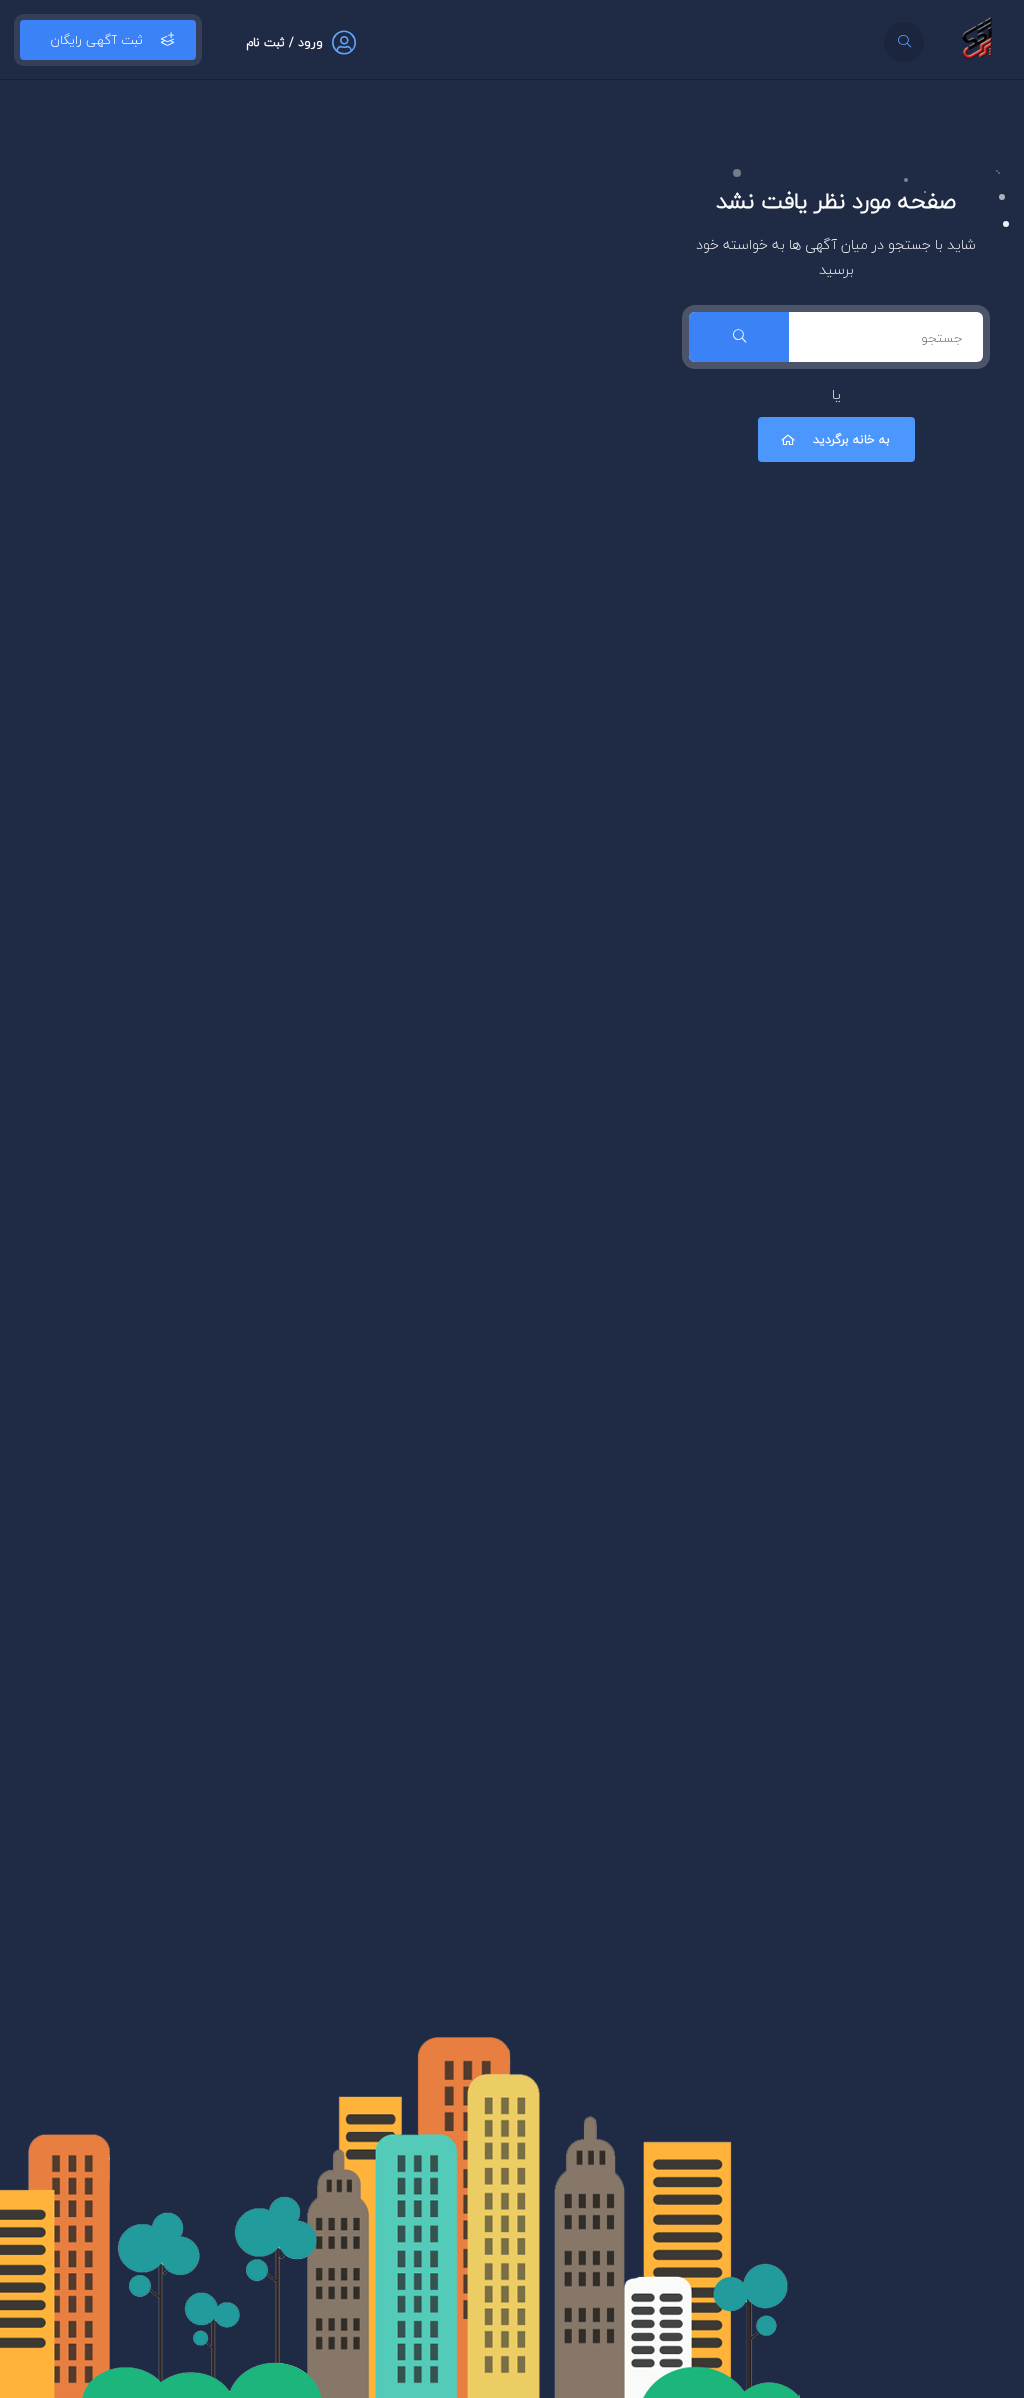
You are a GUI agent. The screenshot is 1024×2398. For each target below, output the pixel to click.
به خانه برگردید (851, 439)
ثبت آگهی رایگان (96, 40)
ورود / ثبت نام (284, 42)
